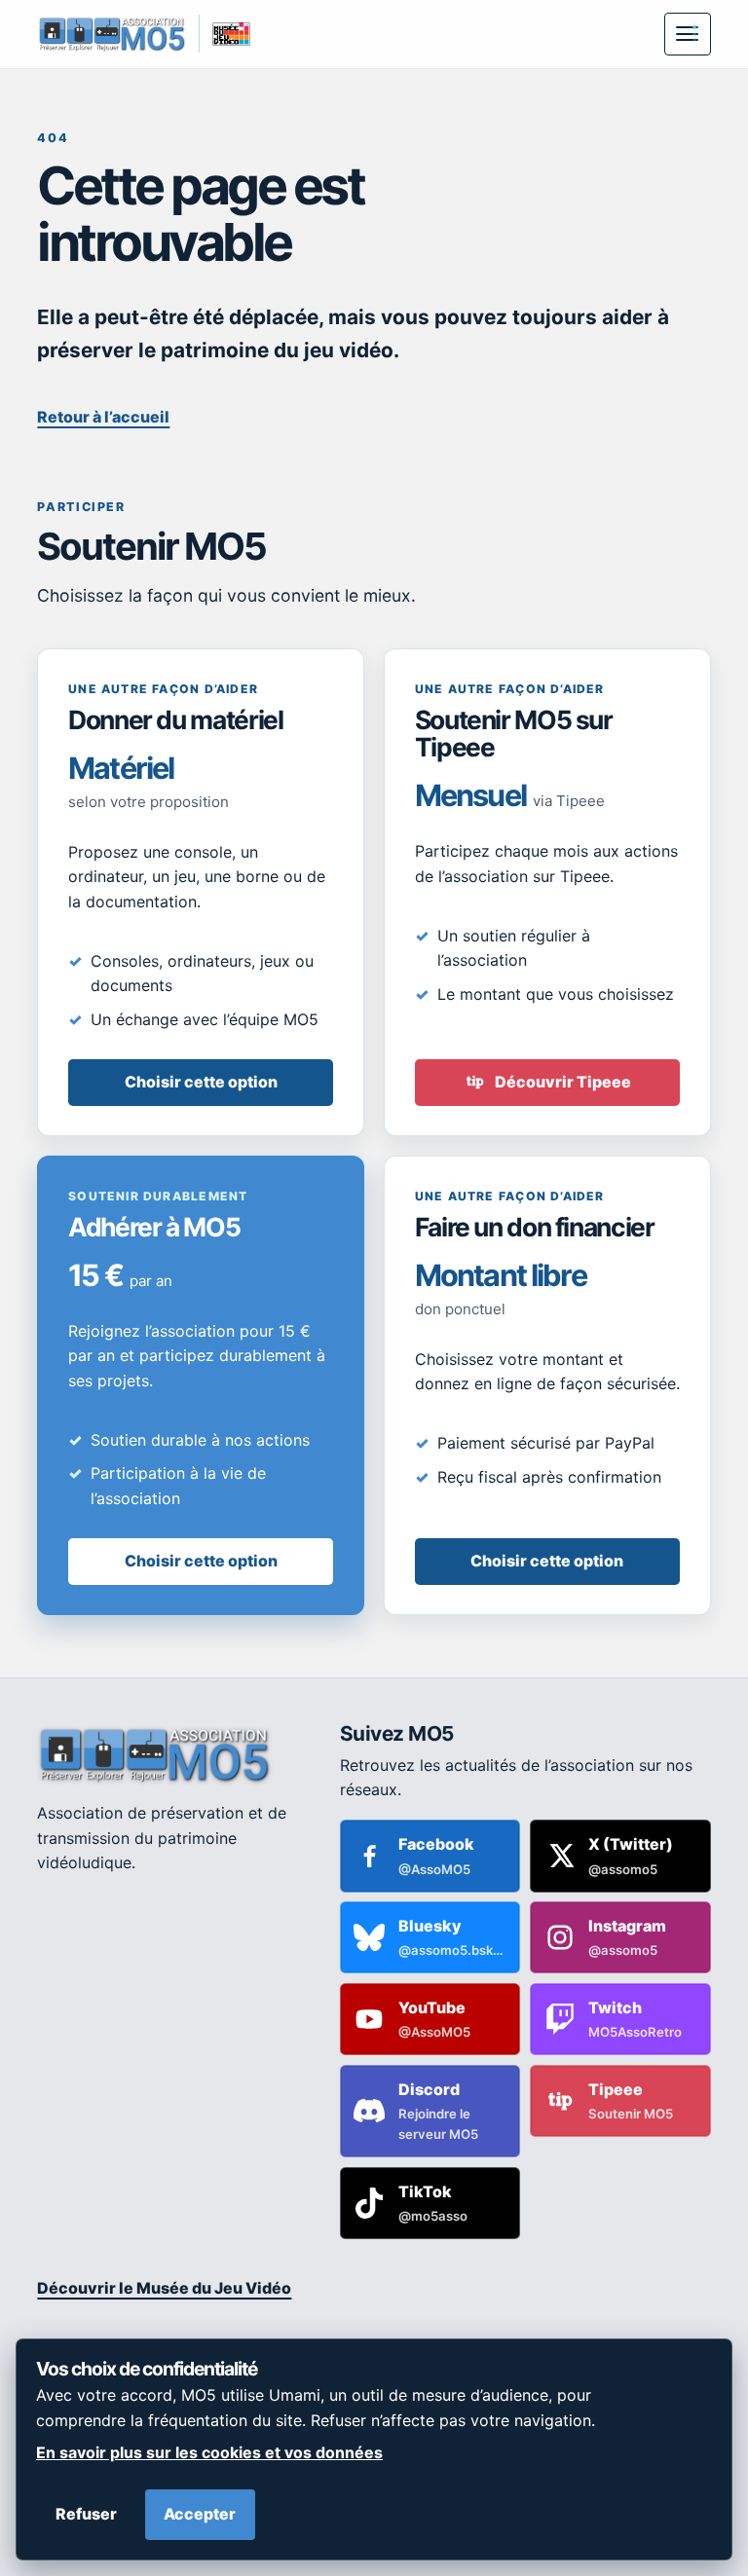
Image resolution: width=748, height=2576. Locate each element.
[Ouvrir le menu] (688, 34)
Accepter (200, 2514)
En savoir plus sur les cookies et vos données (209, 2452)
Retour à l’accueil (103, 417)
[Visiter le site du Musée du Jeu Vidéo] (224, 34)
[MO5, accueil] (112, 34)
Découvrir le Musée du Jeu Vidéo (164, 2288)
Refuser (86, 2514)
